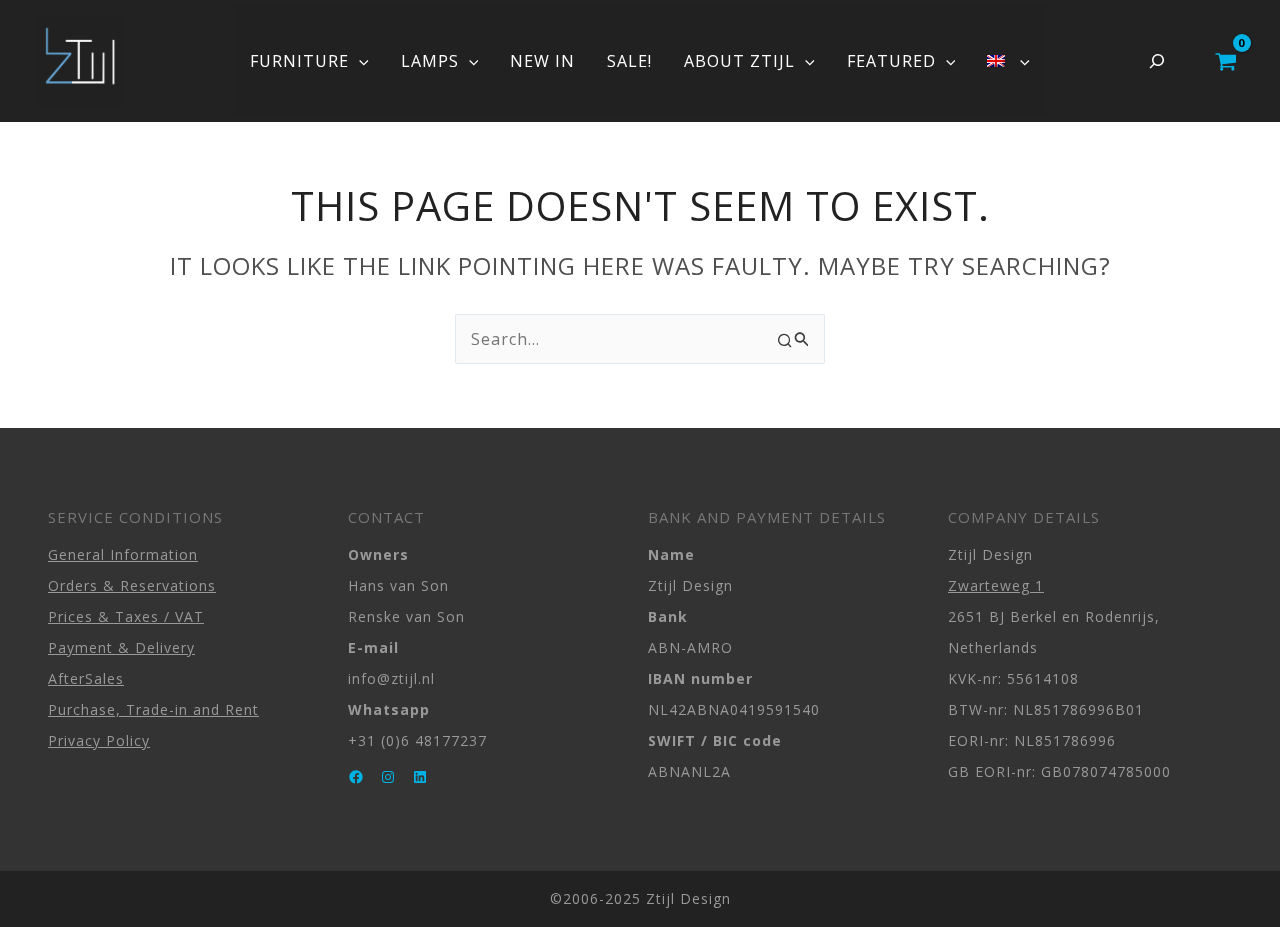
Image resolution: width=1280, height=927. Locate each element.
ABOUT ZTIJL (739, 61)
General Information (123, 554)
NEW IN (542, 61)
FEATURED (891, 61)
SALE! (629, 61)
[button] (359, 61)
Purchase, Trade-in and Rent (153, 709)
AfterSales (86, 678)
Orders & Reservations (132, 585)
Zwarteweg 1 (996, 585)
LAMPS (430, 61)
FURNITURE (299, 61)
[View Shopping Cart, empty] (1225, 61)
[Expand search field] (1157, 61)
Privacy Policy (99, 740)
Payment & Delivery (121, 647)
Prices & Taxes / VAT (126, 616)
